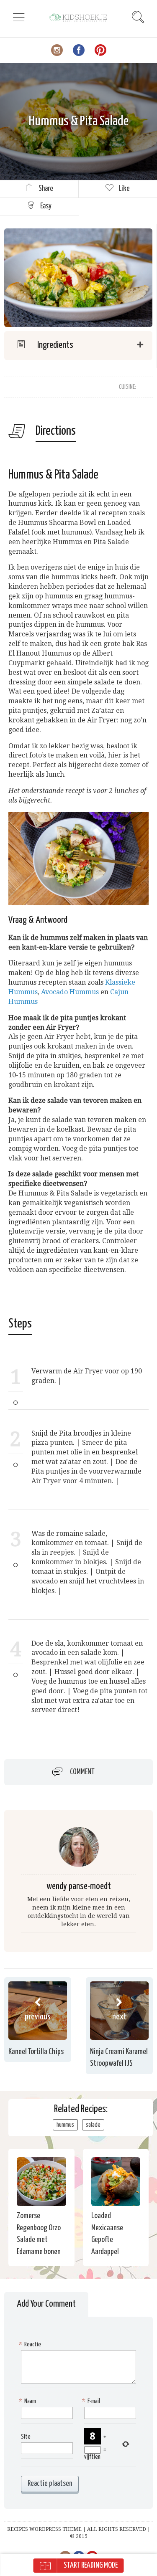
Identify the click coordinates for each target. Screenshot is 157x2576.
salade (93, 2125)
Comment (82, 1772)
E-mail (92, 2401)
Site (26, 2437)
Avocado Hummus (70, 992)
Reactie (31, 2344)
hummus (65, 2125)
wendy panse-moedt (79, 1886)
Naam (28, 2401)
